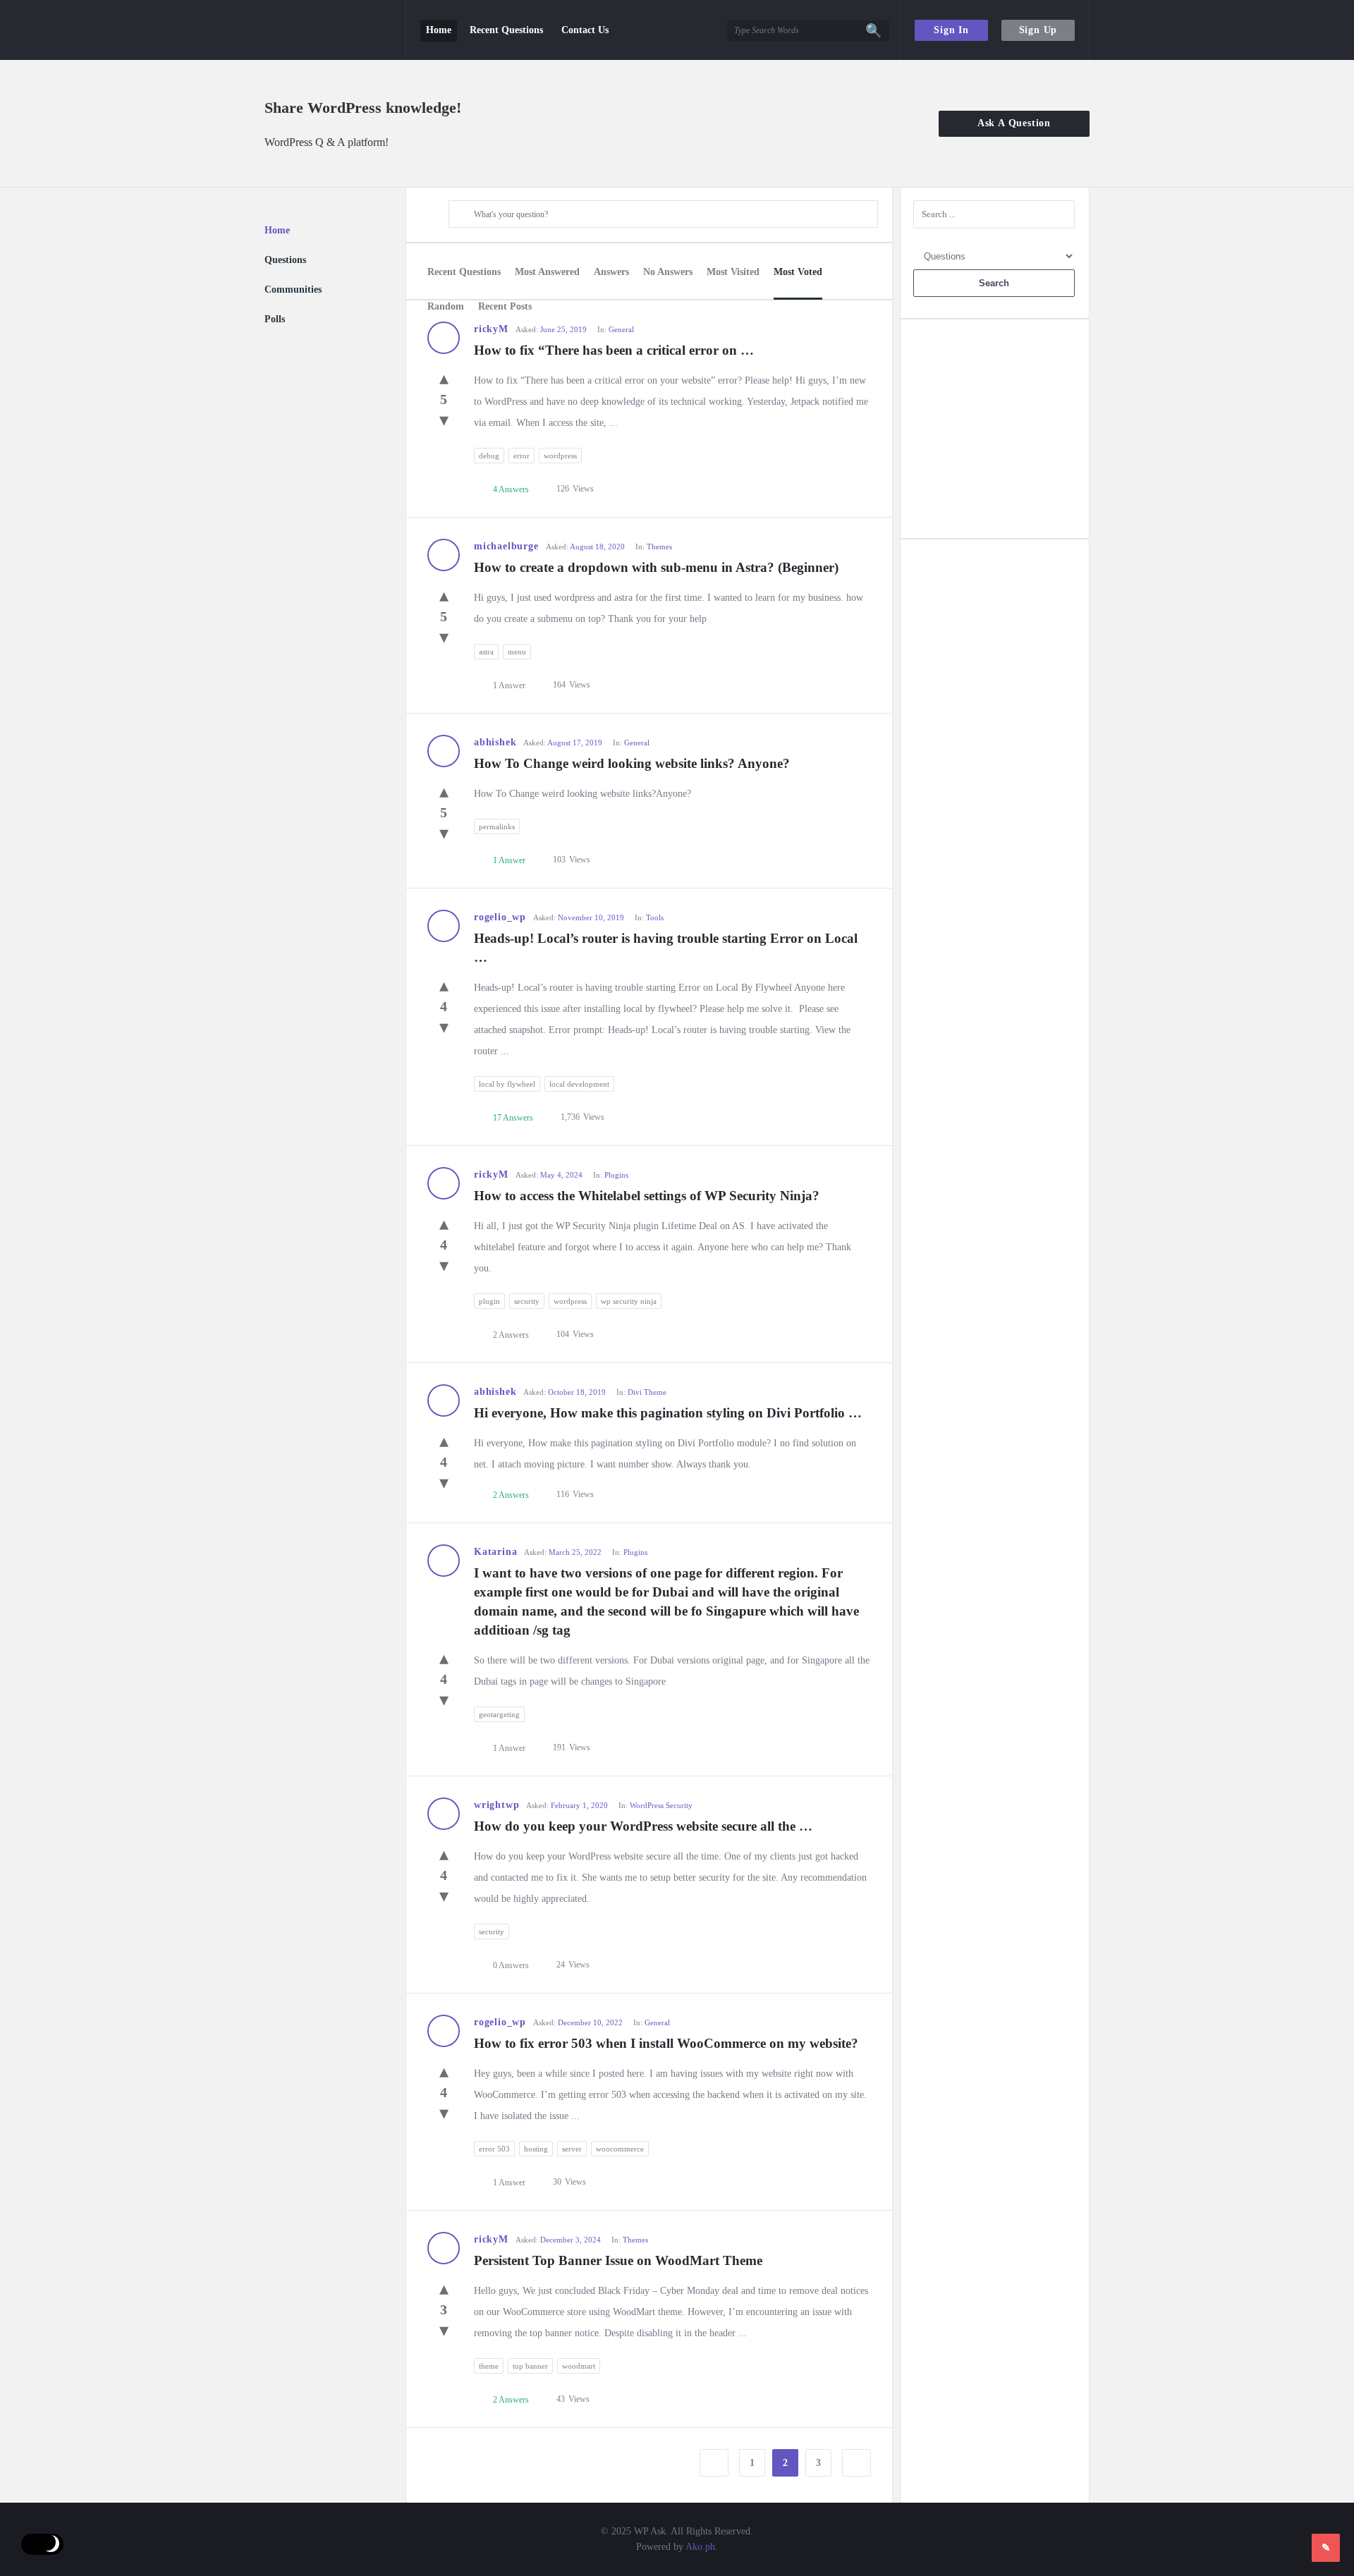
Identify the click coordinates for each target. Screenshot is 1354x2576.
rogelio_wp (500, 917)
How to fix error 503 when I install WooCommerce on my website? (666, 2043)
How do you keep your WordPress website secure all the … (643, 1826)
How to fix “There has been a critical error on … (614, 350)
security (527, 1301)
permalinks (497, 826)
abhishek (495, 742)
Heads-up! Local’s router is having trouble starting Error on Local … (667, 948)
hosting (536, 2149)
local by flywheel (507, 1084)
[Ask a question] (1326, 2548)
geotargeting (499, 1714)
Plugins (616, 1175)
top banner (530, 2366)
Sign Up (1038, 30)
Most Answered (547, 272)
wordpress (560, 456)
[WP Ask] (335, 30)
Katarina (495, 1552)
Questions (285, 260)
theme (489, 2366)
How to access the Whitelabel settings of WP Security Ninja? (647, 1196)
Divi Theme (647, 1392)
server (572, 2149)
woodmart (579, 2366)
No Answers (668, 272)
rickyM (491, 1174)
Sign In (951, 30)
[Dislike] (444, 420)
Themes (659, 547)
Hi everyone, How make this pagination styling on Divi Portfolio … (668, 1413)
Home (439, 30)
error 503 (494, 2149)
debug (489, 456)
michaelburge (506, 546)
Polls (275, 319)
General (621, 329)
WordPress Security (661, 1805)
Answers (611, 272)
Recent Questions (506, 30)
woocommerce (620, 2149)
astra (486, 652)
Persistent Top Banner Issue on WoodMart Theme (618, 2260)
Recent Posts (505, 306)
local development (579, 1084)
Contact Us (585, 30)
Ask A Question (1014, 123)
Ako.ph (700, 2547)
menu (517, 652)
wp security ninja (629, 1301)
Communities (293, 289)
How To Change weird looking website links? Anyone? (632, 763)
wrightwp (496, 1805)
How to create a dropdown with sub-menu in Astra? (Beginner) (656, 567)
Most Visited (733, 272)
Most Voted (798, 272)
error (522, 456)
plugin (489, 1301)
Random (446, 306)
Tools (655, 917)
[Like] (444, 378)
